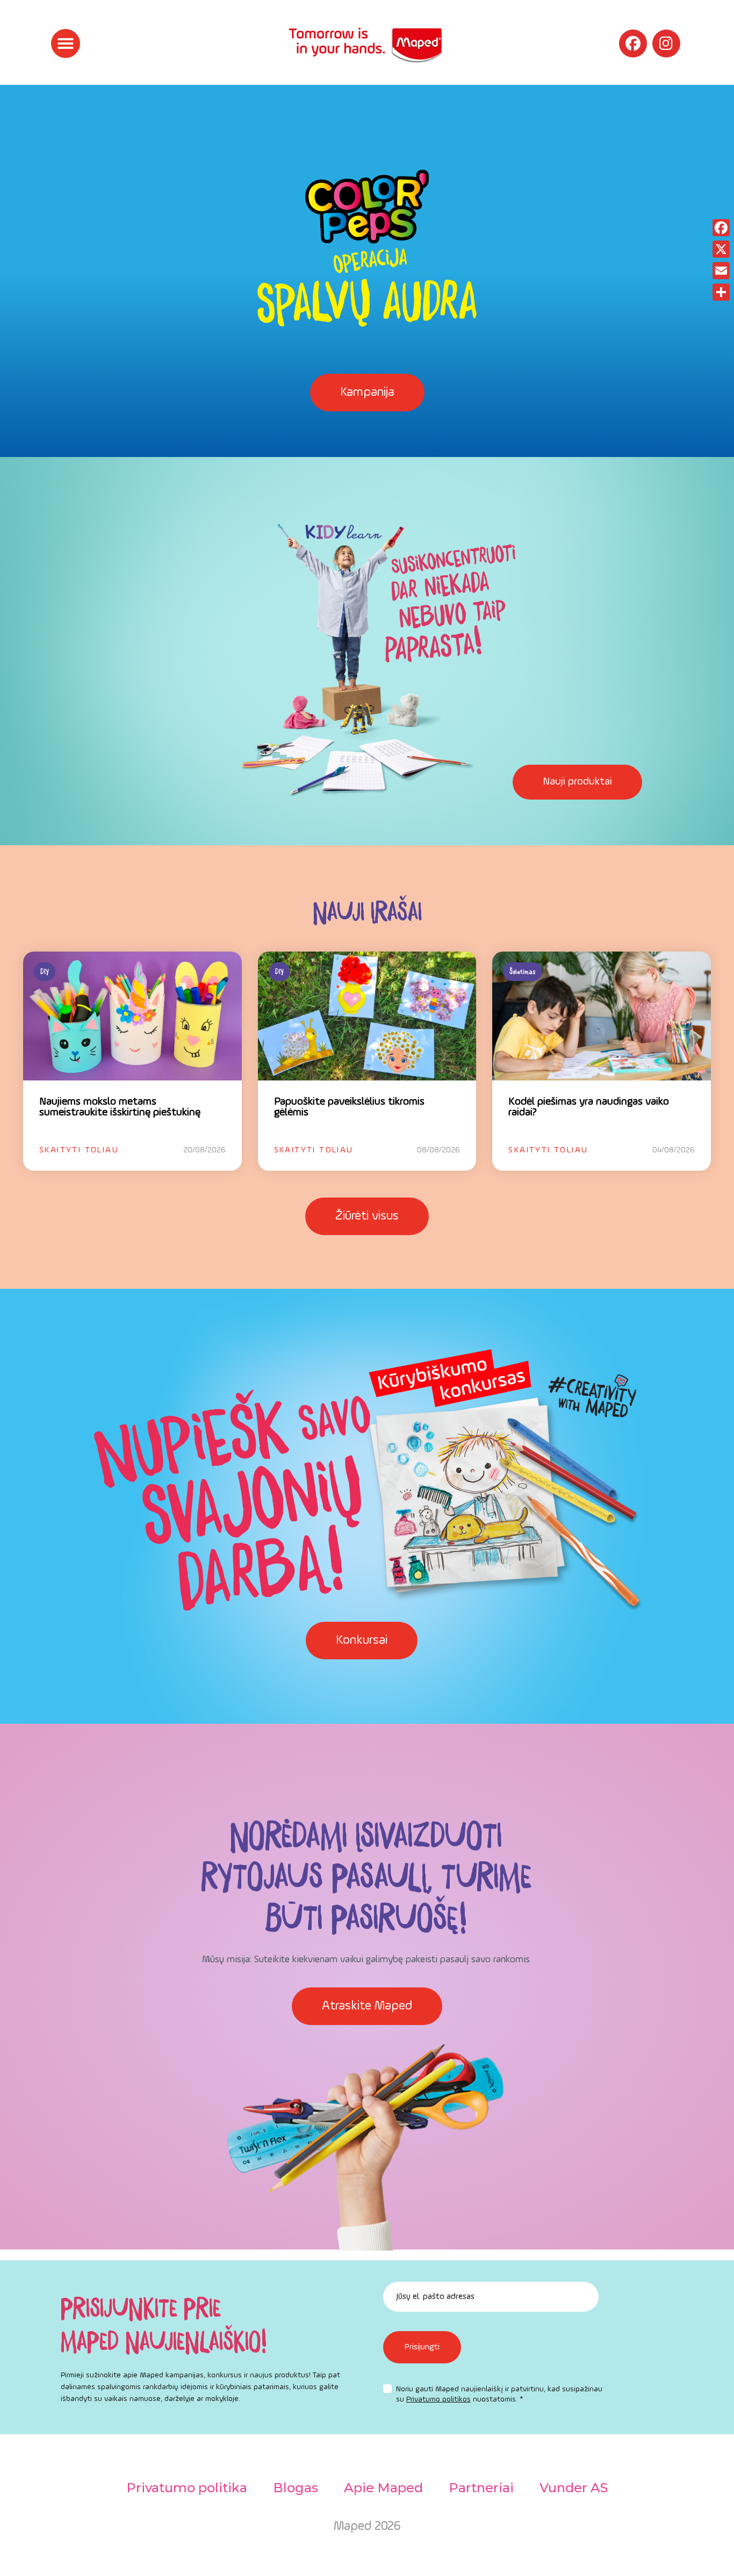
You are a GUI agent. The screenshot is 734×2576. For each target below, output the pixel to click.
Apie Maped (383, 2488)
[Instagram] (666, 43)
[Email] (721, 271)
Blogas (296, 2488)
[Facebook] (633, 43)
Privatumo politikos (438, 2399)
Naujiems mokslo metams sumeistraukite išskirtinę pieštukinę (120, 1107)
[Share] (721, 292)
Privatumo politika (187, 2488)
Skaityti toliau (79, 1150)
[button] (66, 43)
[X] (721, 249)
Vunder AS (574, 2488)
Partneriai (481, 2488)
